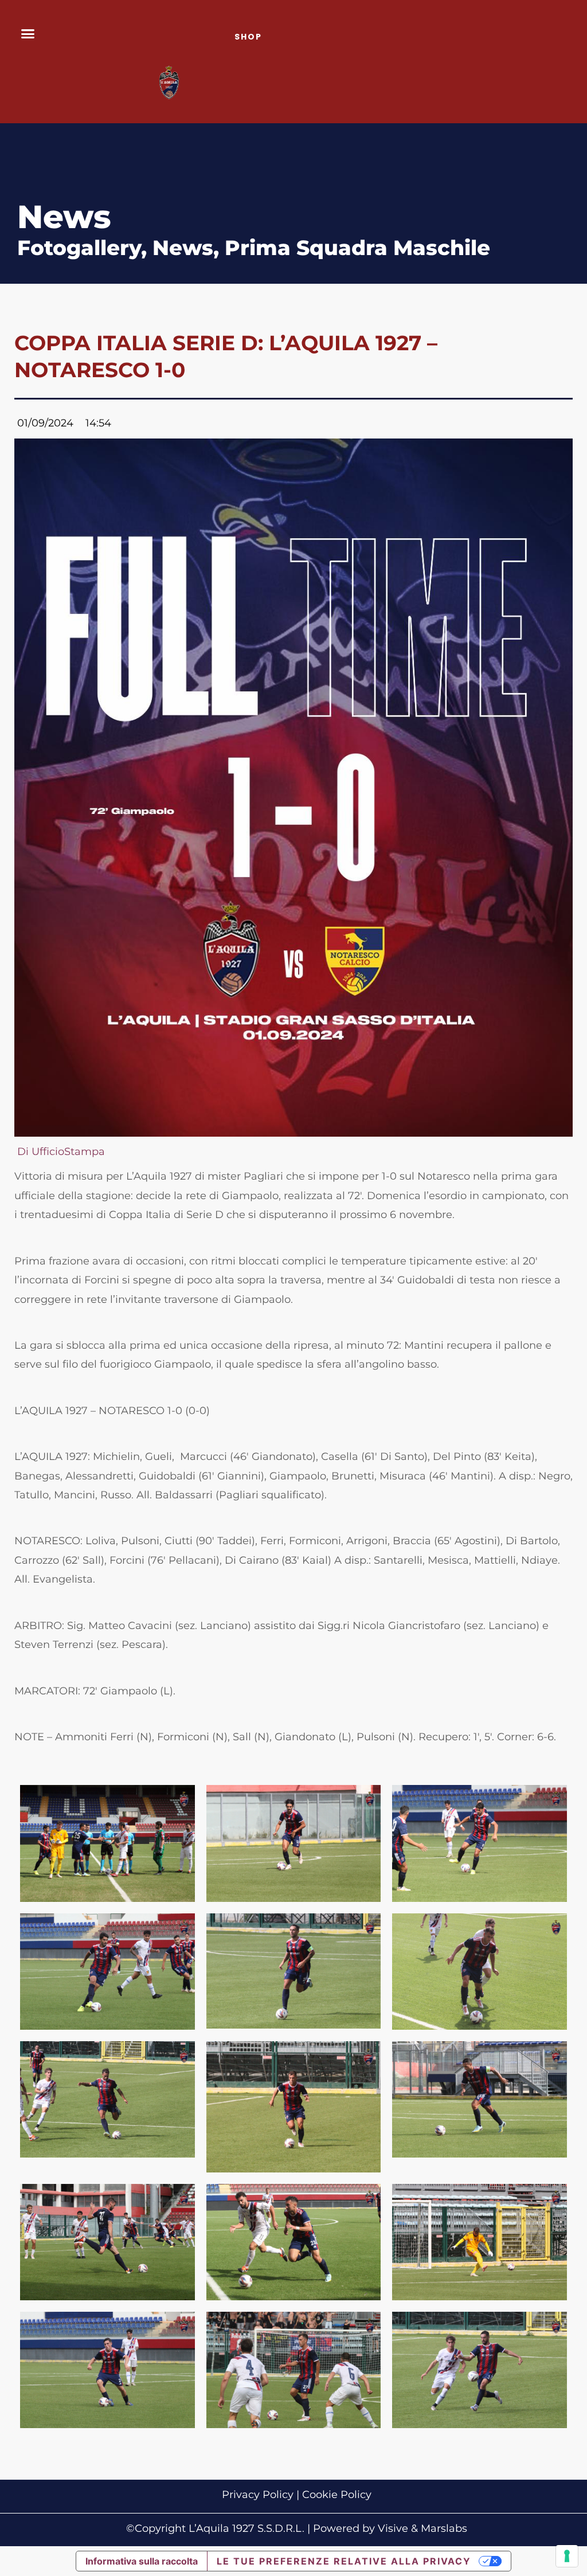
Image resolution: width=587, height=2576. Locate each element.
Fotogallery (79, 248)
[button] (28, 34)
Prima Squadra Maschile (357, 248)
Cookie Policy (337, 2495)
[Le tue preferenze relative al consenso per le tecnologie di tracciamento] (567, 2556)
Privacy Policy (258, 2495)
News (183, 248)
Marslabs (444, 2528)
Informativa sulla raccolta (142, 2561)
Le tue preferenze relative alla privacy (344, 2561)
